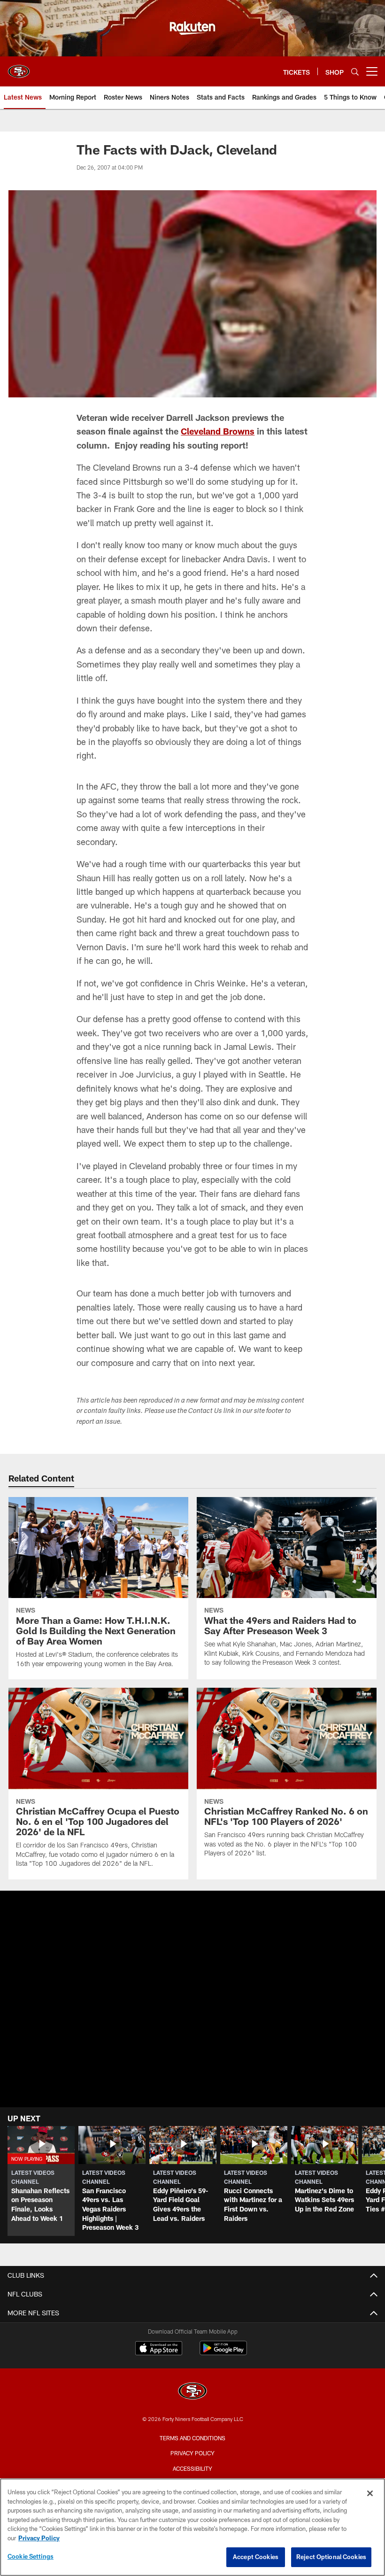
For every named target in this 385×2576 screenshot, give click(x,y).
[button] (41, 2181)
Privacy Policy (192, 2453)
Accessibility (192, 2468)
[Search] (355, 72)
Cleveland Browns (218, 431)
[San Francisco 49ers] (192, 2392)
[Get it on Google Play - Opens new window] (223, 2353)
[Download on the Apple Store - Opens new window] (159, 2349)
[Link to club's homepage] (19, 68)
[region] (192, 2527)
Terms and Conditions (192, 2438)
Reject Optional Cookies (331, 2557)
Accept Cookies (256, 2557)
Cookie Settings (31, 2556)
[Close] (370, 2493)
